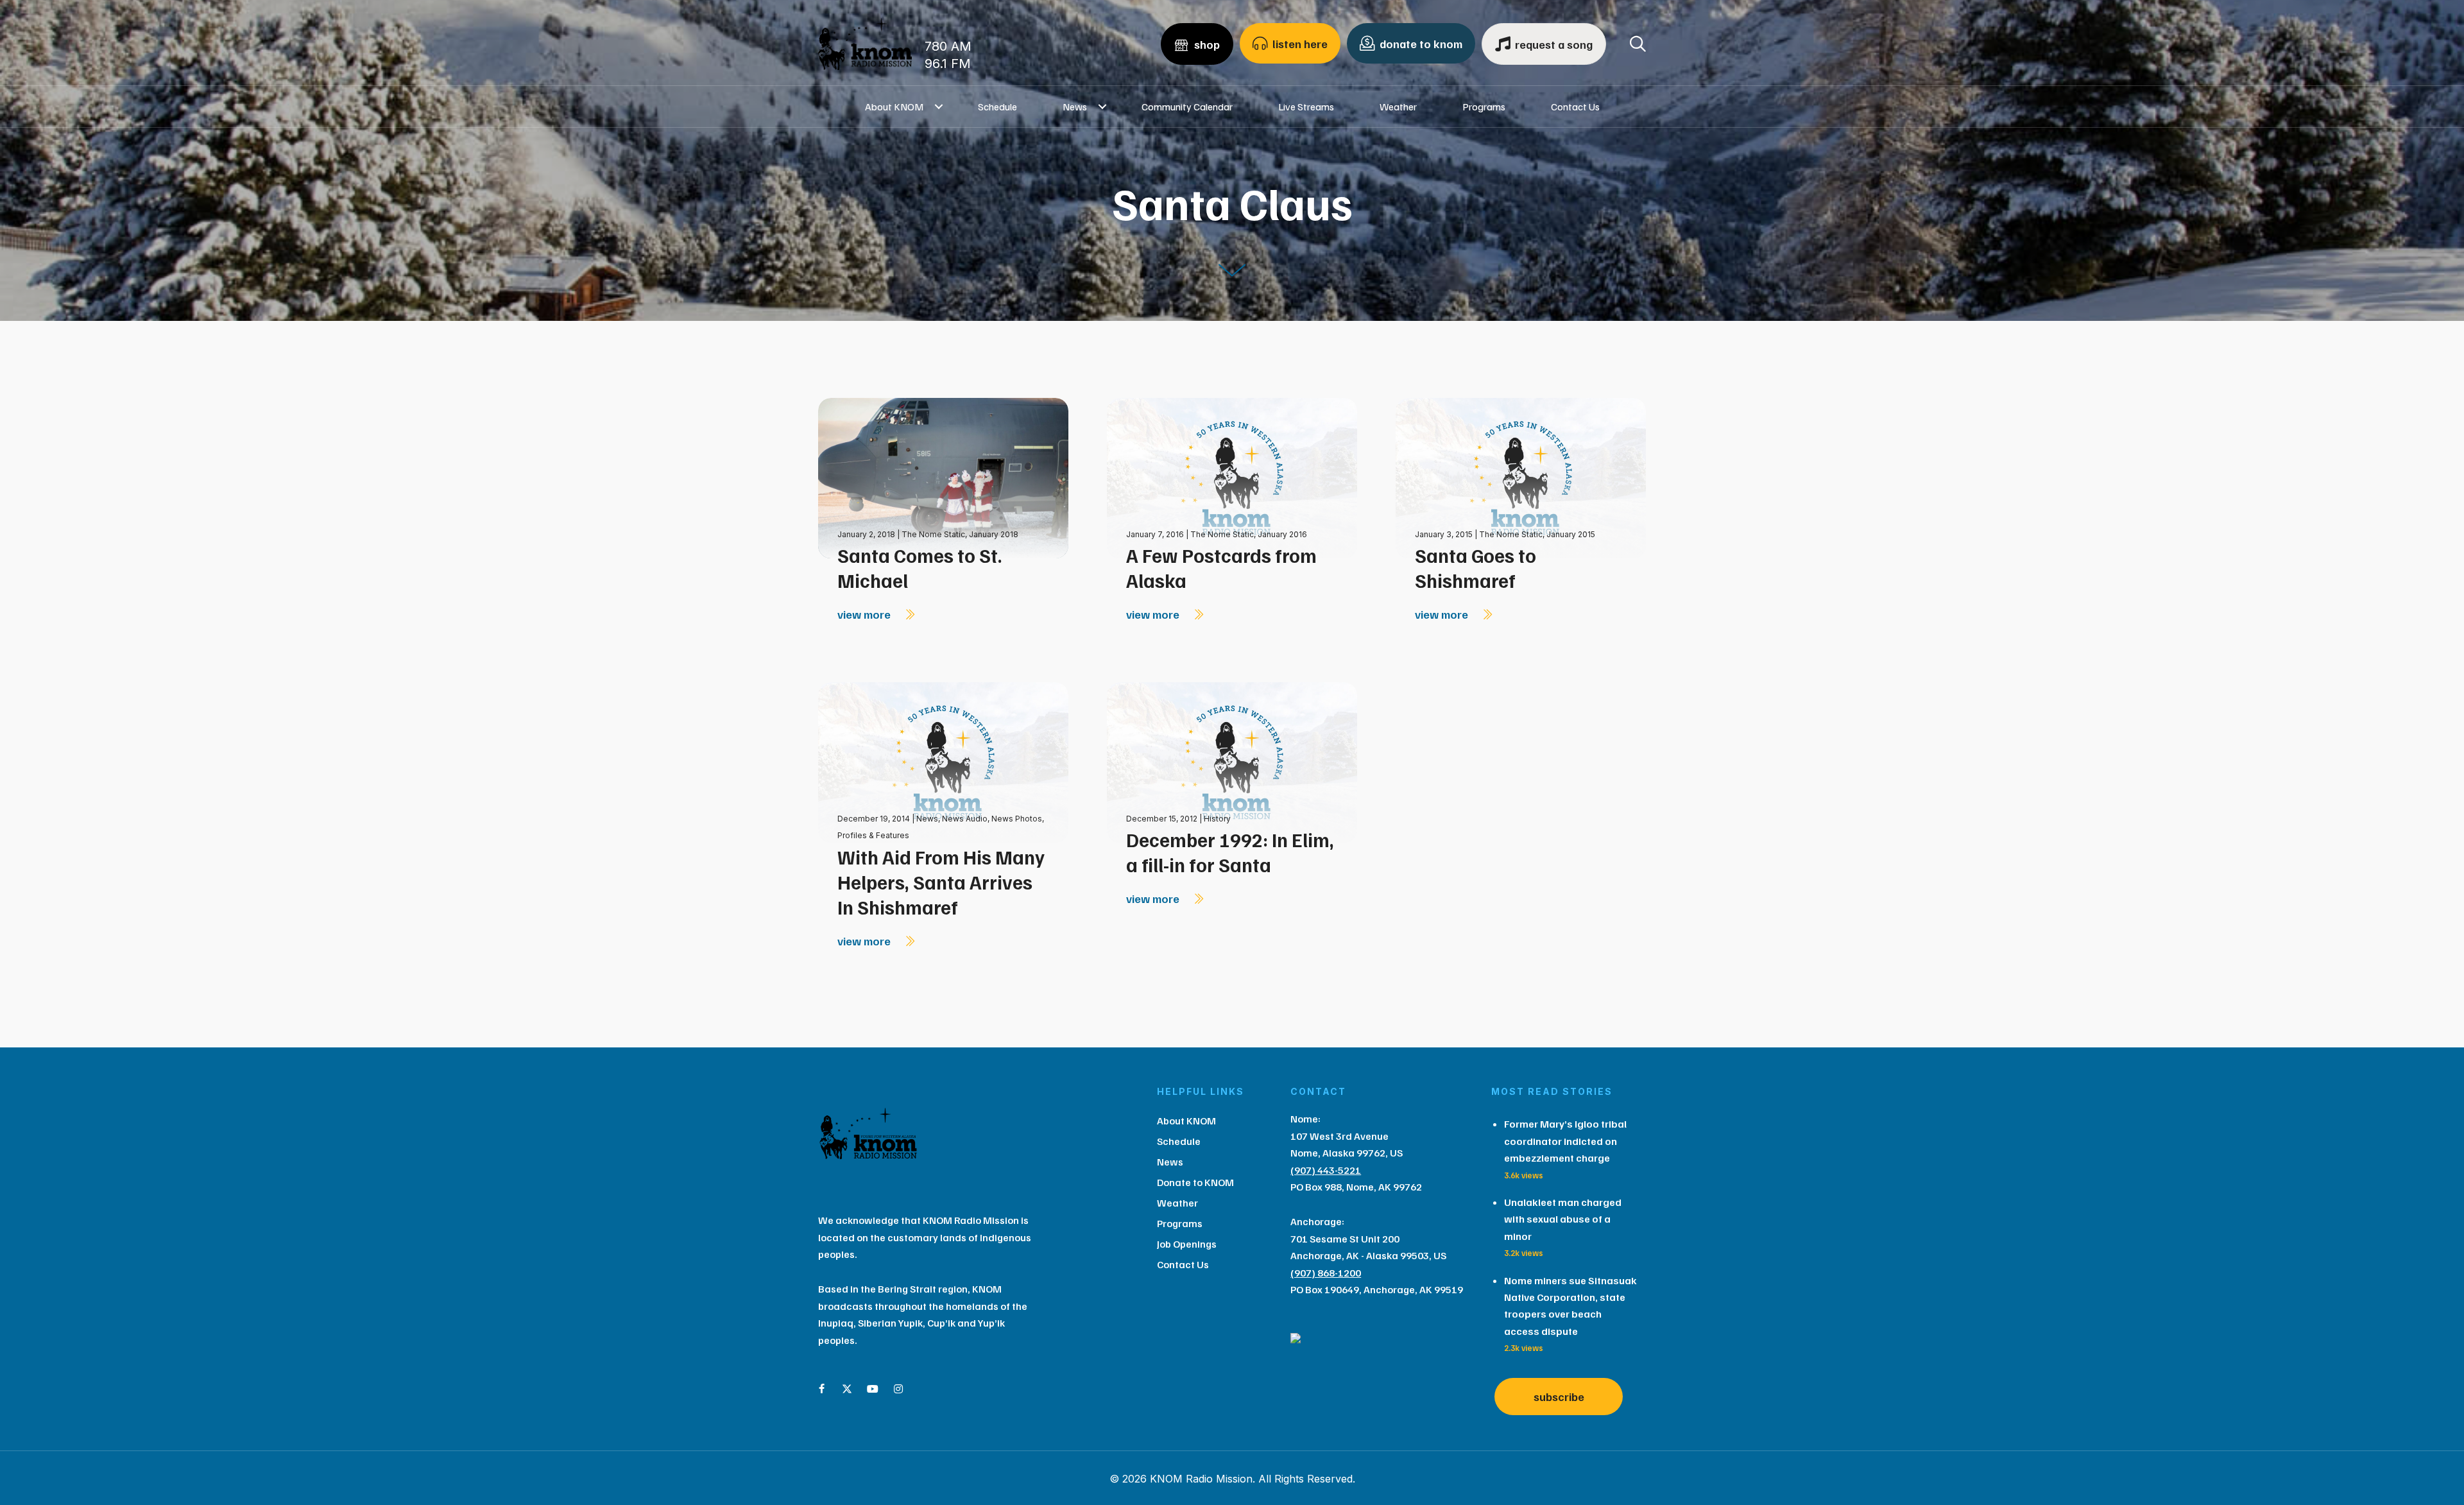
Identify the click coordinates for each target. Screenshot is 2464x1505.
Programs (1484, 107)
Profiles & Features (873, 835)
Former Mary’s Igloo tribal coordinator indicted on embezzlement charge (1565, 1141)
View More (865, 614)
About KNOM (894, 107)
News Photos (1017, 819)
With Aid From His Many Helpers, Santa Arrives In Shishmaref (941, 882)
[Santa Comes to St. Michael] (943, 477)
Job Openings (1187, 1244)
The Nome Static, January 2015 (1537, 534)
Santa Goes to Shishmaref (1476, 568)
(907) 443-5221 (1326, 1170)
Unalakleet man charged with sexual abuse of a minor (1563, 1219)
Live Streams (1306, 107)
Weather (1398, 107)
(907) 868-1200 (1326, 1273)
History (1217, 819)
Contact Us (1575, 107)
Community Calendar (1187, 107)
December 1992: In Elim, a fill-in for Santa (1230, 852)
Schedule (997, 107)
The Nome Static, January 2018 (960, 534)
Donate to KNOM (1195, 1182)
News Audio (965, 819)
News (1075, 107)
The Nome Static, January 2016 (1249, 534)
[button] (939, 107)
